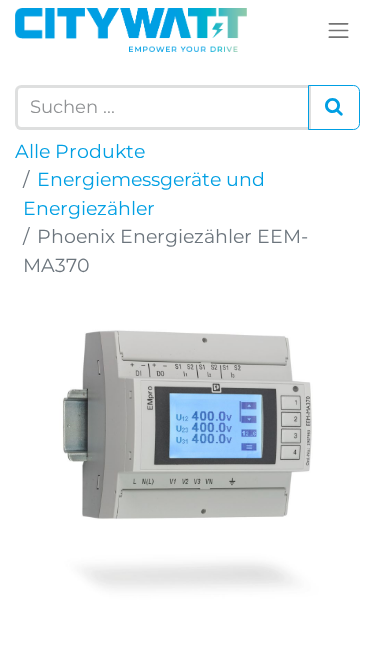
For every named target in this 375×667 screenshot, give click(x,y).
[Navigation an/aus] (339, 30)
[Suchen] (334, 107)
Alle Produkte (80, 151)
